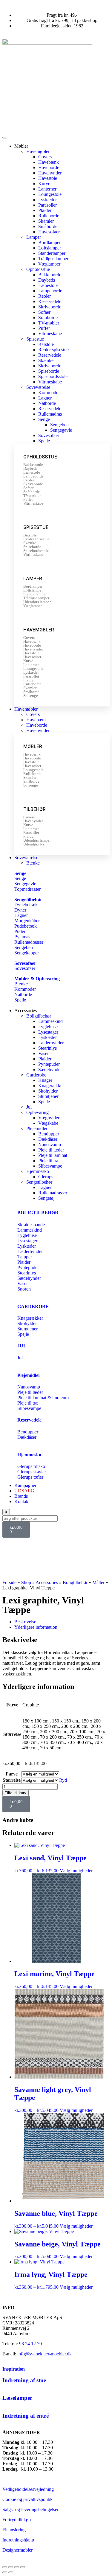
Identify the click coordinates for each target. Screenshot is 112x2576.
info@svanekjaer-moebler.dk (45, 2354)
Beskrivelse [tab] (25, 1622)
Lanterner (47, 189)
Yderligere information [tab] (36, 1627)
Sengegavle (61, 430)
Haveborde (49, 167)
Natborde (47, 403)
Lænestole (48, 285)
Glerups (46, 1177)
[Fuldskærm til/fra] (11, 2567)
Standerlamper (52, 253)
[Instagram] (26, 1545)
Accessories (47, 1582)
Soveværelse (38, 387)
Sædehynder (50, 1069)
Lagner (45, 398)
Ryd (63, 1780)
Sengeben (59, 425)
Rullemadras (50, 414)
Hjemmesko (38, 1171)
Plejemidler (37, 1128)
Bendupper (49, 1134)
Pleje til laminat (53, 1155)
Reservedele (50, 301)
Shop (26, 1582)
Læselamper (17, 2398)
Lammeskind (50, 1021)
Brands (21, 1496)
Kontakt (22, 1501)
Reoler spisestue (53, 350)
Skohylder (48, 1091)
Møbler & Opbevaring (37, 979)
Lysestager (48, 1032)
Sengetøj (46, 1198)
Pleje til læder (51, 1150)
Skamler (46, 221)
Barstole (46, 344)
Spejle (44, 441)
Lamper (34, 237)
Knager (45, 1080)
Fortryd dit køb (17, 2520)
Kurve (44, 184)
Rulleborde (49, 216)
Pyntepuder (49, 1064)
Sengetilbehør (28, 900)
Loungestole (50, 194)
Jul (29, 1107)
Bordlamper (49, 242)
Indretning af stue (24, 2380)
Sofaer (44, 312)
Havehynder (50, 173)
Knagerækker (51, 1086)
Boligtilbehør (39, 1016)
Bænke (33, 863)
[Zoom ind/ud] (5, 2567)
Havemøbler (38, 151)
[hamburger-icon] (5, 138)
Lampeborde (50, 291)
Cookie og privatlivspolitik (27, 2499)
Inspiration (14, 2369)
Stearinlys (47, 1048)
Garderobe (36, 1075)
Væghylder (49, 1118)
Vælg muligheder (76, 1871)
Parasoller (47, 205)
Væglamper (49, 264)
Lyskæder (47, 200)
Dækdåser (48, 1139)
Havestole (48, 178)
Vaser (43, 1053)
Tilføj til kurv (16, 1793)
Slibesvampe (50, 1166)
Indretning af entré (26, 2416)
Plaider (45, 210)
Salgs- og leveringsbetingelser (30, 2509)
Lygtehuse (48, 1027)
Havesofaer (49, 232)
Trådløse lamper (53, 259)
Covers (45, 157)
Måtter (98, 1582)
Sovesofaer (49, 435)
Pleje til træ (49, 1161)
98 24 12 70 (30, 2344)
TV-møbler (49, 323)
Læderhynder (51, 1043)
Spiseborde (49, 371)
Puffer (44, 328)
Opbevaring (37, 1112)
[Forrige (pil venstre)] (5, 2572)
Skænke (46, 360)
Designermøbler (17, 2550)
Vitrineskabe (50, 334)
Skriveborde (50, 307)
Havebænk (49, 162)
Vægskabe (48, 1123)
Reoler (45, 296)
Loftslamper (50, 248)
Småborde (48, 226)
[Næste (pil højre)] (11, 2572)
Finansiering (14, 2530)
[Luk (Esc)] (23, 2567)
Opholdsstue (38, 269)
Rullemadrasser (53, 1193)
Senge (44, 419)
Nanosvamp (50, 1145)
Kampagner (25, 1485)
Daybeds (47, 280)
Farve (12, 1774)
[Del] (17, 2567)
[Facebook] (10, 1545)
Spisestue (35, 339)
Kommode (48, 393)
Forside (9, 1582)
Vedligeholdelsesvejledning (28, 2489)
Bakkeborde (50, 275)
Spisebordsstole (53, 376)
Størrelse (12, 1780)
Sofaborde (48, 317)
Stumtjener (48, 1096)
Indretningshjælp (18, 2540)
